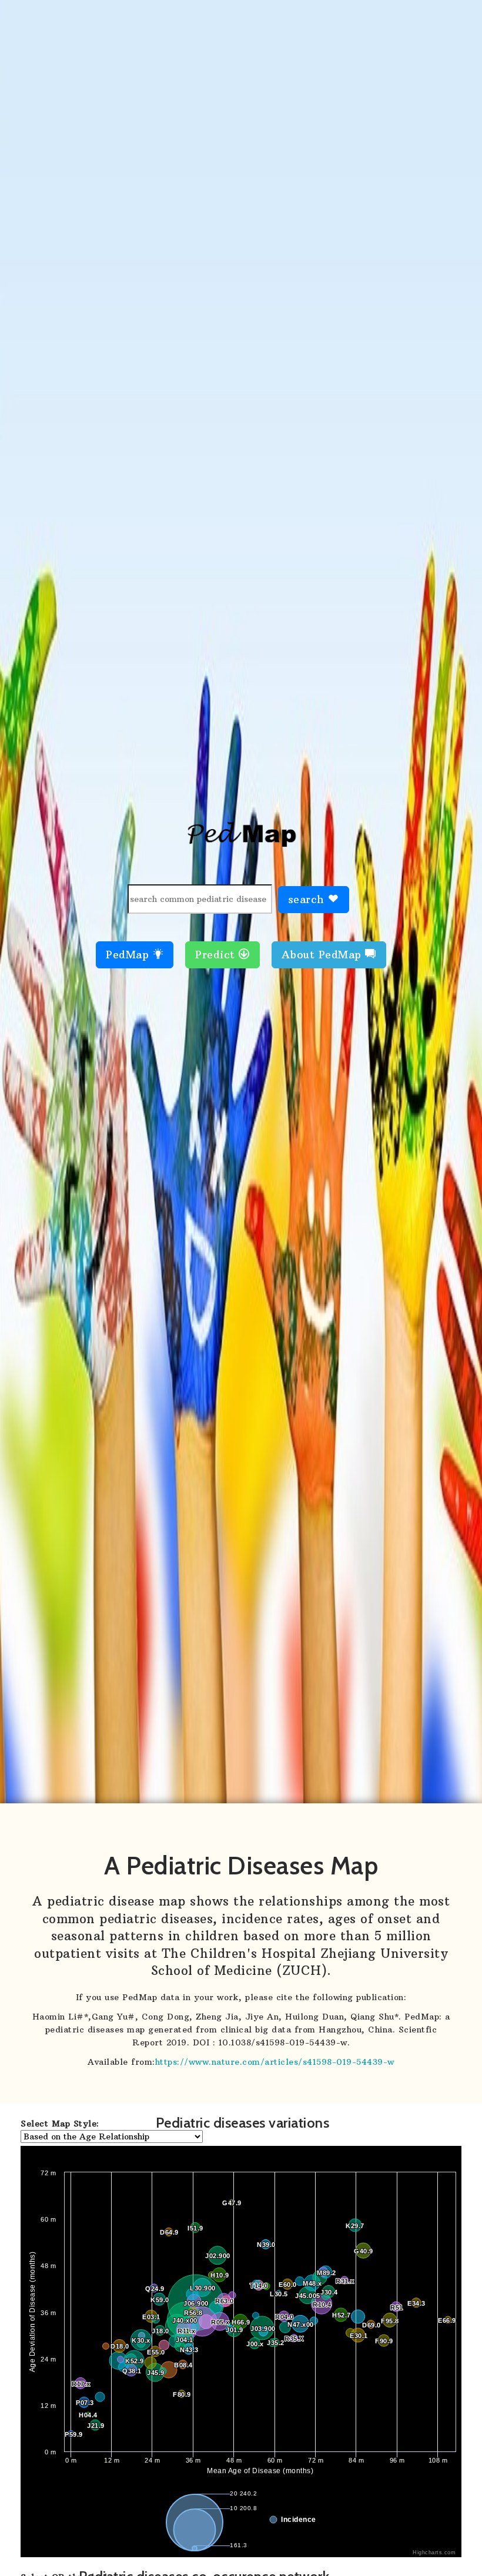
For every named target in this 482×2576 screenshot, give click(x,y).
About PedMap (324, 955)
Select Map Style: (60, 2124)
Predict (217, 955)
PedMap (129, 955)
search (308, 899)
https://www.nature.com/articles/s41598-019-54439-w (275, 2062)
